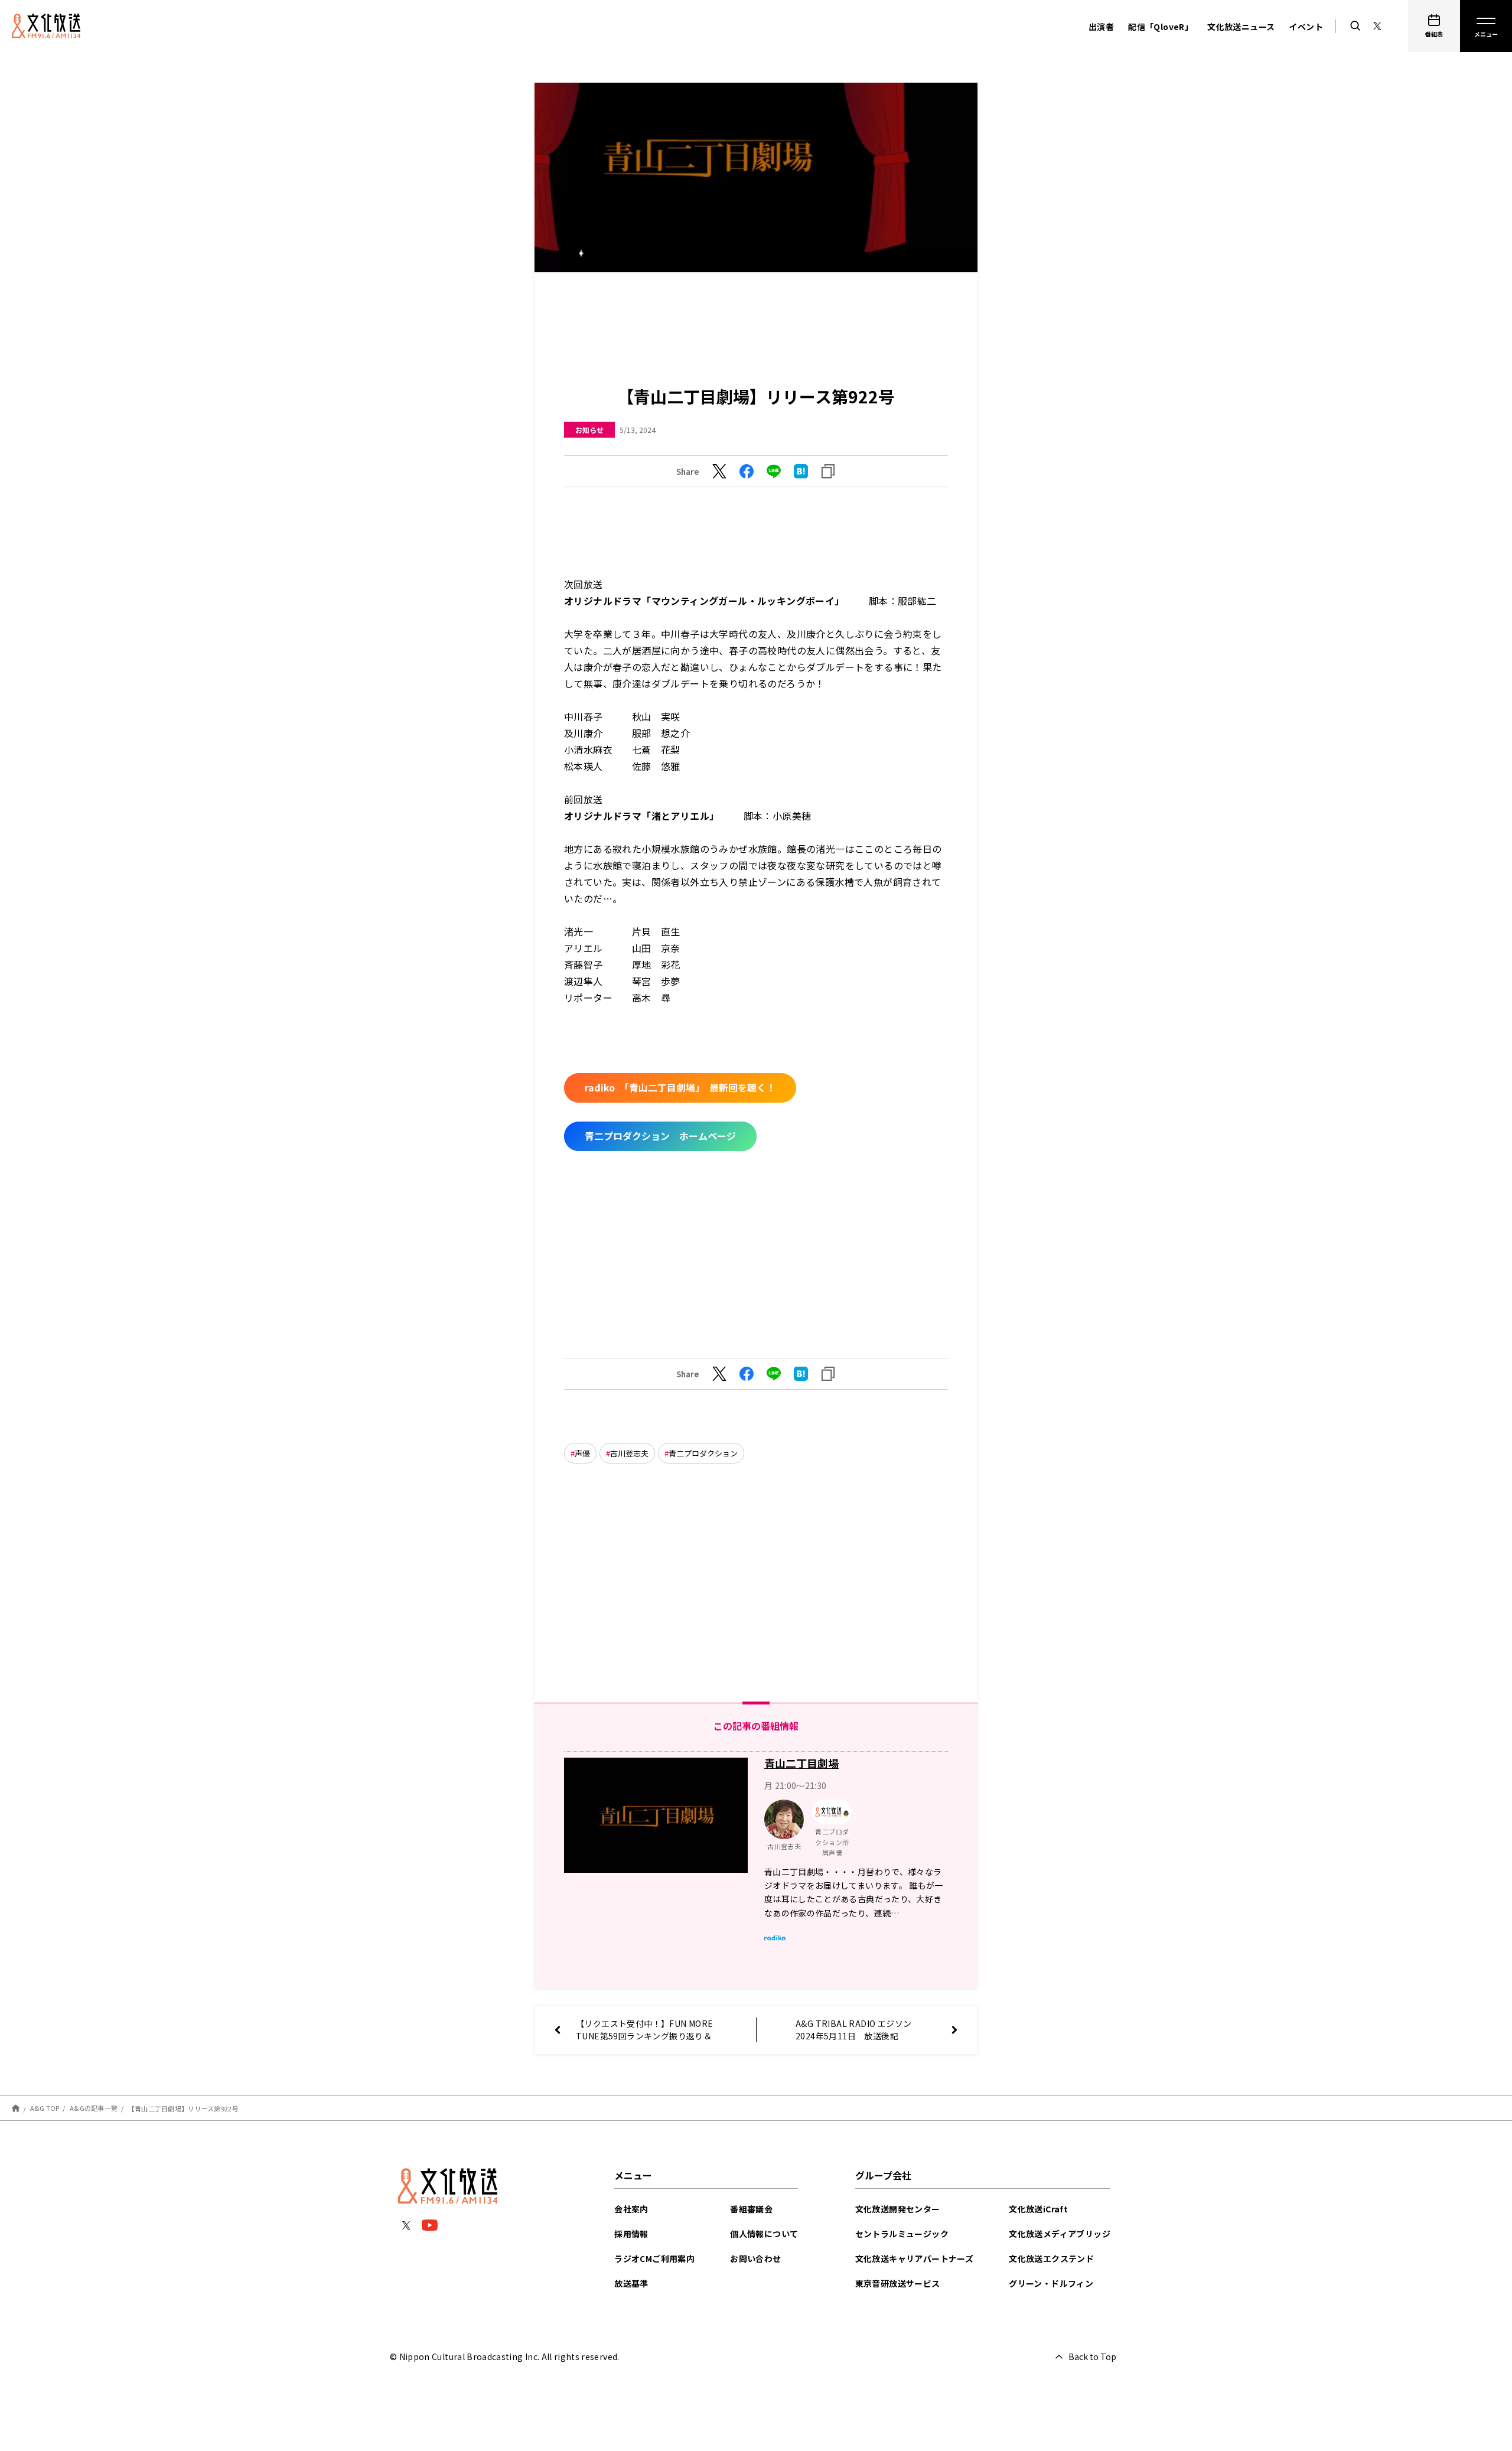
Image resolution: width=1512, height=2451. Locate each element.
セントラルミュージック (902, 2234)
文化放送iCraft (1038, 2209)
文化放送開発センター (898, 2209)
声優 (582, 1453)
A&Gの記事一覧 (94, 2108)
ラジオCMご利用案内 (654, 2258)
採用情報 (631, 2234)
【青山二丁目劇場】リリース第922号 (183, 2108)
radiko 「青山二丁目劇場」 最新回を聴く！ (680, 1087)
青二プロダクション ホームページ (660, 1136)
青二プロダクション (703, 1453)
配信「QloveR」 (1161, 27)
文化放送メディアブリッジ (1060, 2234)
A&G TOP (45, 2108)
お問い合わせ (755, 2258)
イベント (1306, 27)
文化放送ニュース (1241, 27)
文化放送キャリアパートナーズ (915, 2258)
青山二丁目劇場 (801, 1763)
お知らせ (589, 430)
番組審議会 (751, 2209)
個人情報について (764, 2234)
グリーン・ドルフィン (1051, 2283)
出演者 (1101, 27)
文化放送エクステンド (1051, 2258)
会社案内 (631, 2209)
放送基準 (631, 2283)
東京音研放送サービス (898, 2283)
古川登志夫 (629, 1453)
